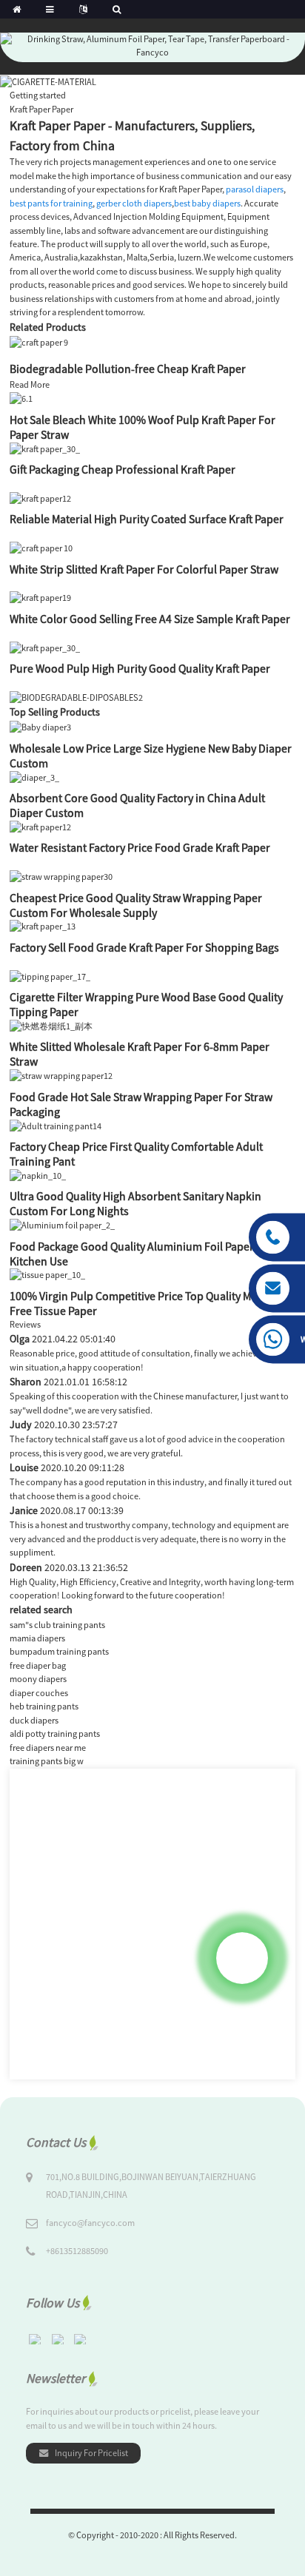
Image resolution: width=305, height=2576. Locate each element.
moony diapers (38, 1679)
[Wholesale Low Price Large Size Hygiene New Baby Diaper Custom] (40, 727)
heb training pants (44, 1706)
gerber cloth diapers (134, 203)
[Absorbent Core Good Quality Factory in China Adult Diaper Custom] (34, 777)
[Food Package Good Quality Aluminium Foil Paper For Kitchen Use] (62, 1224)
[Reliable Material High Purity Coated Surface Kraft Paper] (40, 498)
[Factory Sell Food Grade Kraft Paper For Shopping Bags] (43, 926)
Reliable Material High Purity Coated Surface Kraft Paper (147, 519)
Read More (30, 384)
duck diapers (34, 1720)
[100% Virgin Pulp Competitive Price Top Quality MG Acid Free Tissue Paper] (47, 1275)
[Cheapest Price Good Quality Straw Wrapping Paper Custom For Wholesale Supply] (61, 876)
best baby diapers (207, 203)
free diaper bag (38, 1665)
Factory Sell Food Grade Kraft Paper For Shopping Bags (144, 947)
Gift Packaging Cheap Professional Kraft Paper (123, 469)
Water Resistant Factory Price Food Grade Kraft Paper (140, 847)
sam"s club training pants (57, 1625)
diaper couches (39, 1693)
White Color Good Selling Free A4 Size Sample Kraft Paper (150, 619)
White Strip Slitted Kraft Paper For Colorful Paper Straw (144, 569)
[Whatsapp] (242, 1958)
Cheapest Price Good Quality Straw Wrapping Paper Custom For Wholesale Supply (136, 905)
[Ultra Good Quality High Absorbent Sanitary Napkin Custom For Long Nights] (38, 1175)
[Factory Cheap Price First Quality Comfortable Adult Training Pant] (56, 1125)
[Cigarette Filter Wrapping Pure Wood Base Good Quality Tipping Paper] (50, 976)
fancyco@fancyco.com (90, 2223)
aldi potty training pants (55, 1733)
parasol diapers (255, 189)
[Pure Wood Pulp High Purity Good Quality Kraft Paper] (45, 647)
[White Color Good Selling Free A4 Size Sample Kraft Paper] (40, 598)
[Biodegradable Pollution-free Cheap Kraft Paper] (39, 342)
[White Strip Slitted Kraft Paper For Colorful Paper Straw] (41, 547)
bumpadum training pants (59, 1651)
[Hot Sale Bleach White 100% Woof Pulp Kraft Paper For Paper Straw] (21, 398)
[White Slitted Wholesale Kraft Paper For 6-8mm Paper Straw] (51, 1025)
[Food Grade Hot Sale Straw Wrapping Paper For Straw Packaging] (61, 1075)
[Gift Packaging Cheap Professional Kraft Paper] (45, 448)
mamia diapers (37, 1638)
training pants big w (47, 1761)
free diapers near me (48, 1748)
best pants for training (51, 203)
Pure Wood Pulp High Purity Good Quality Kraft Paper (140, 668)
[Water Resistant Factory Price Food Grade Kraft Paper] (40, 826)
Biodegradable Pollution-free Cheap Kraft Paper (128, 369)
